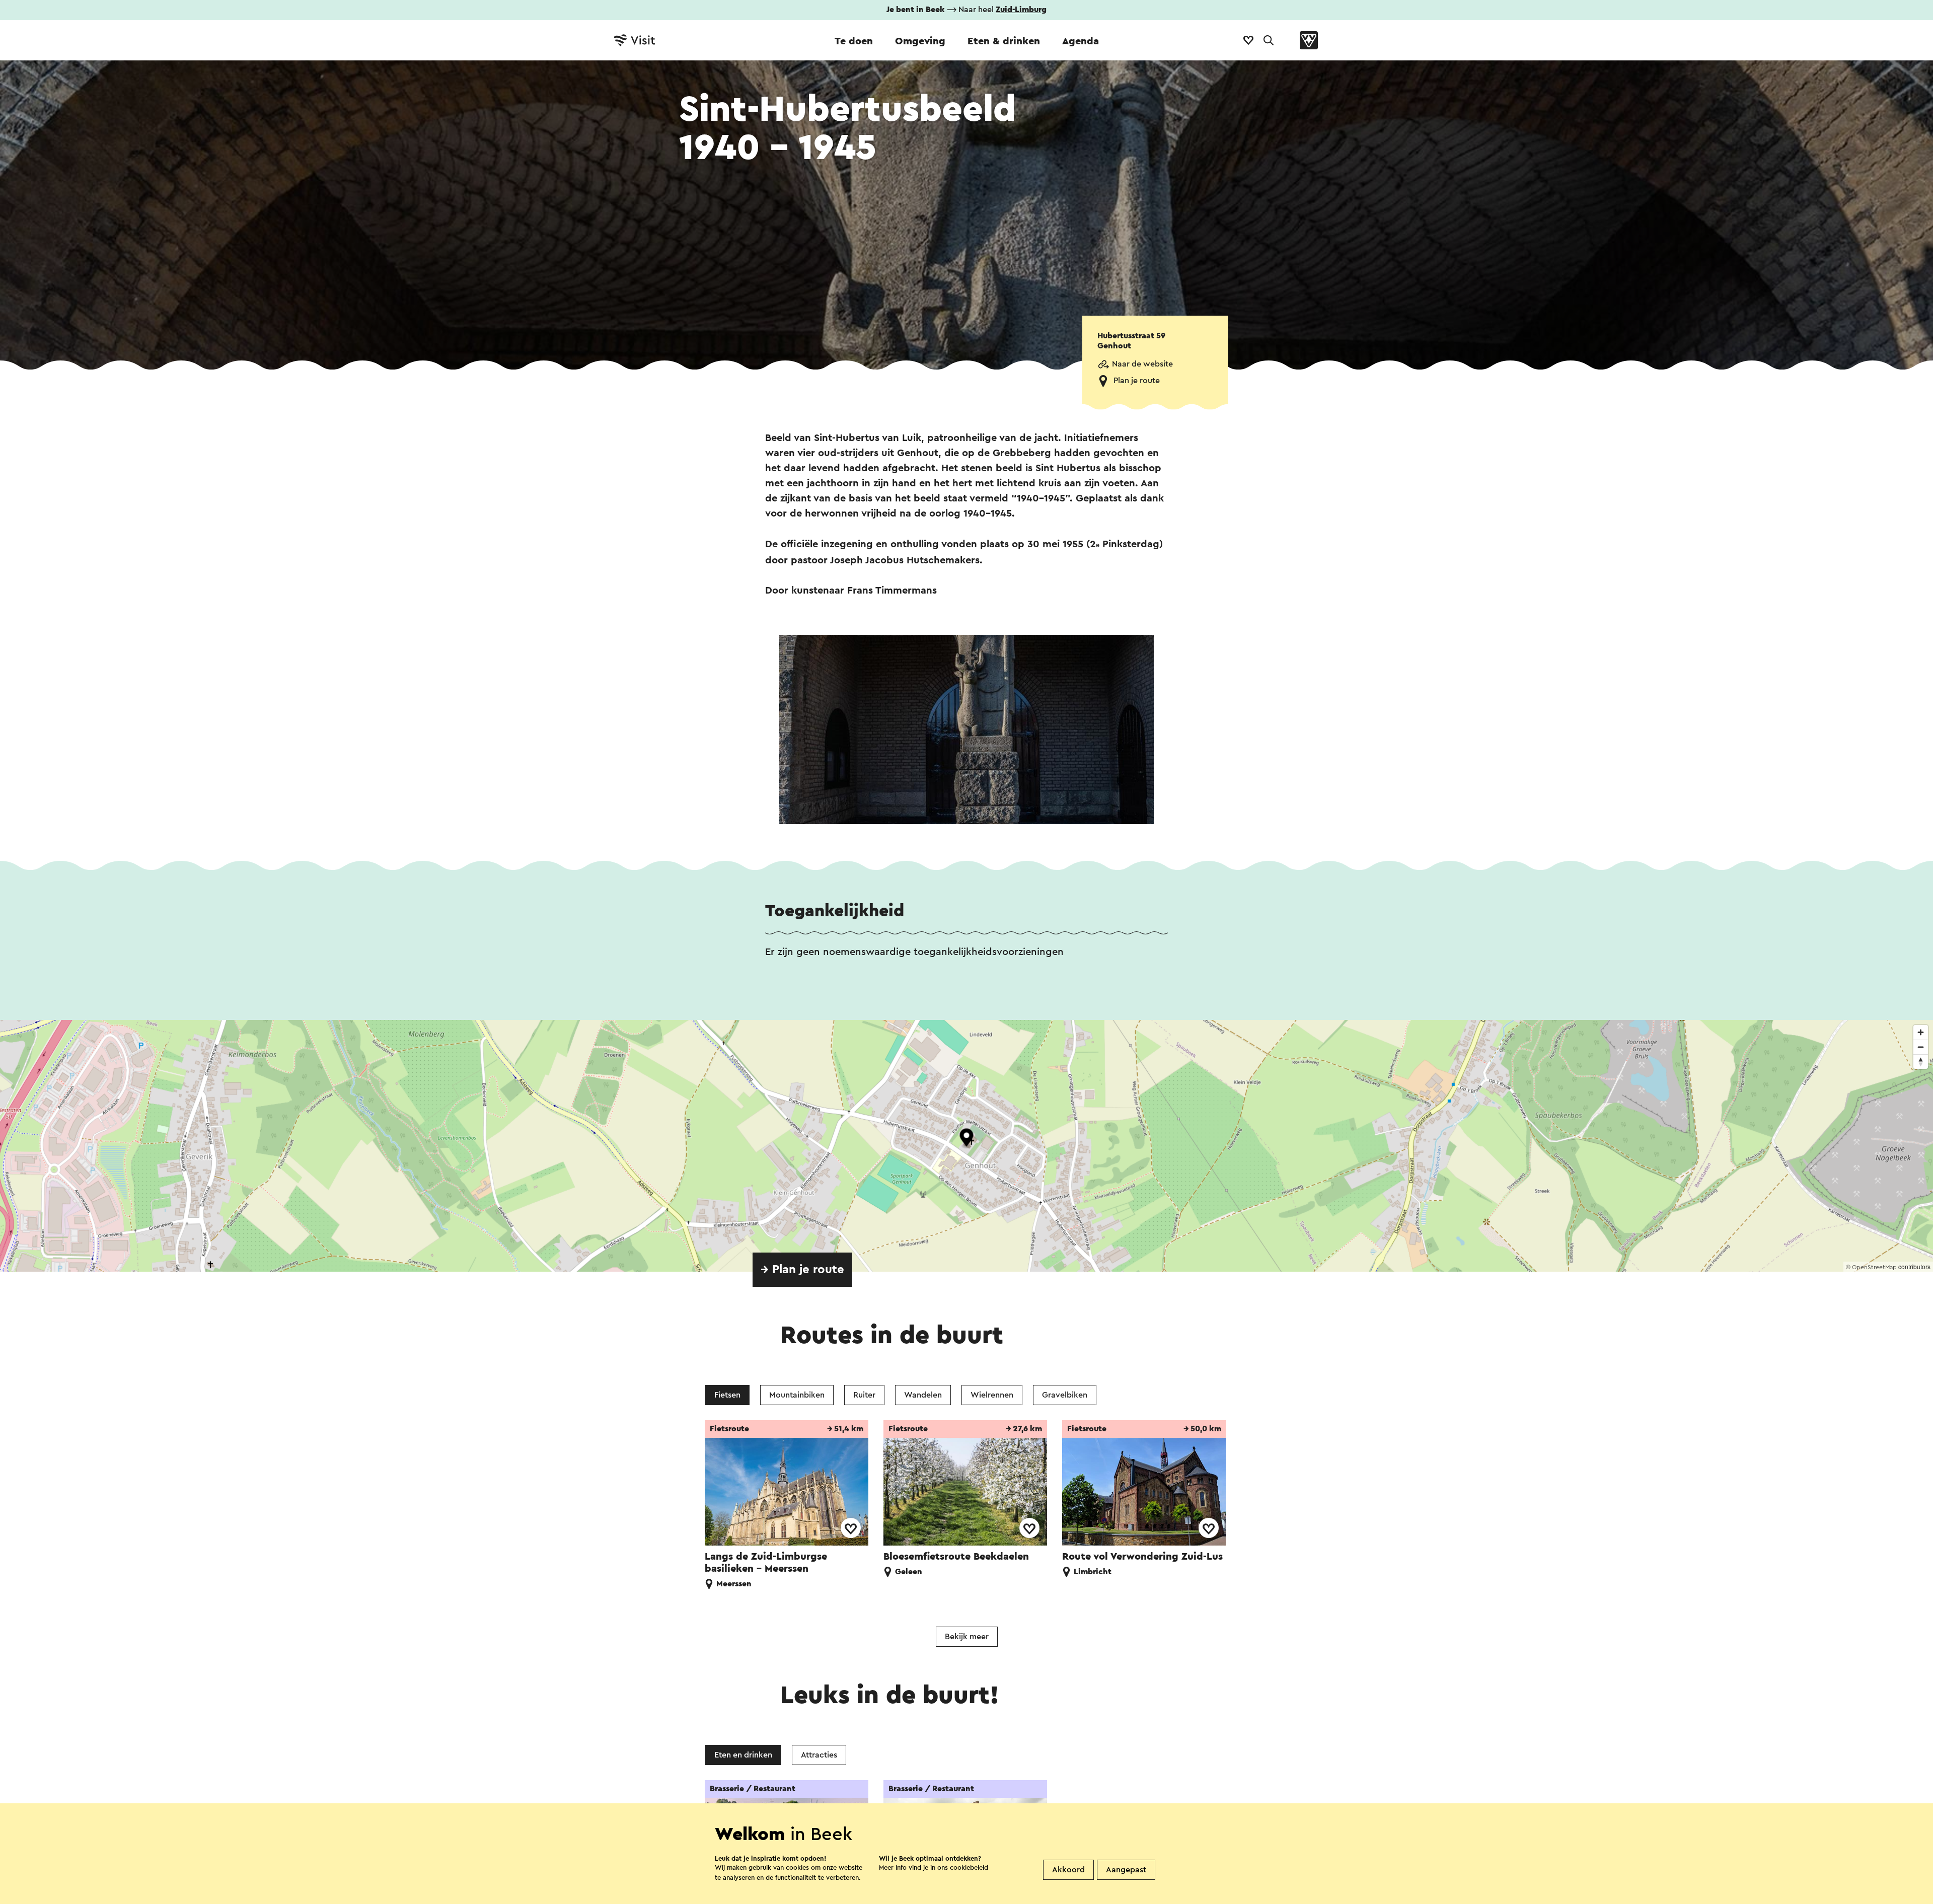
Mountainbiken (797, 1395)
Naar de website (1142, 364)
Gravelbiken (1065, 1395)
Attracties (819, 1755)
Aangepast (1126, 1870)
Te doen (854, 41)
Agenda (1081, 41)
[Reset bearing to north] (1921, 1061)
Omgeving (920, 41)
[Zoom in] (1921, 1032)
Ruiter (864, 1395)
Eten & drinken (1004, 41)
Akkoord (1068, 1870)
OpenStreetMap (1874, 1267)
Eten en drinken (743, 1755)
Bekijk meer (967, 1637)
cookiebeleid (969, 1868)
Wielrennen (992, 1395)
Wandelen (923, 1395)
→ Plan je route (802, 1270)
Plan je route (1137, 381)
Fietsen (727, 1395)
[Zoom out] (1921, 1047)
